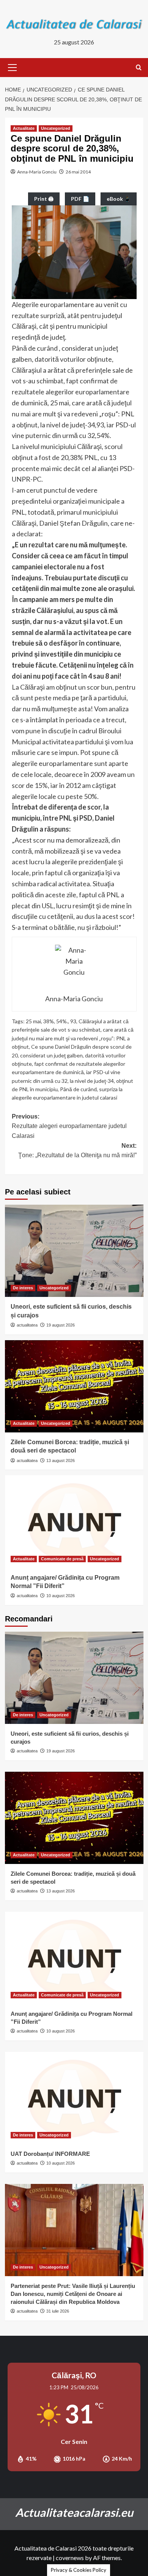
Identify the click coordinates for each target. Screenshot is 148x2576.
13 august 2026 (61, 1461)
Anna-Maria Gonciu (37, 172)
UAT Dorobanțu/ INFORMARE (50, 2154)
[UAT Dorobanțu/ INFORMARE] (74, 2098)
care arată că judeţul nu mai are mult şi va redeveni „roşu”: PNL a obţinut (73, 1038)
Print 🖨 (44, 199)
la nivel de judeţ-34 (92, 1081)
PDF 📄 (80, 199)
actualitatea (27, 1325)
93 (73, 1021)
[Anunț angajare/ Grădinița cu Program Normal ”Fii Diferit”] (74, 1521)
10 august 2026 (61, 1596)
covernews (70, 2558)
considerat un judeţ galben (51, 1055)
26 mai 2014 (78, 172)
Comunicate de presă (62, 1559)
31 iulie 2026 (58, 2311)
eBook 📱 (119, 199)
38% (49, 1021)
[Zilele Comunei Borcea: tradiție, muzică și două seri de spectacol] (74, 1386)
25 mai (33, 1021)
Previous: (69, 1126)
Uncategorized (56, 128)
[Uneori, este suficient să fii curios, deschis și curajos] (74, 1251)
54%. (62, 1021)
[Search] (139, 68)
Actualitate (24, 128)
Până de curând (78, 1089)
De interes (23, 1288)
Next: (77, 1151)
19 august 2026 (61, 1325)
